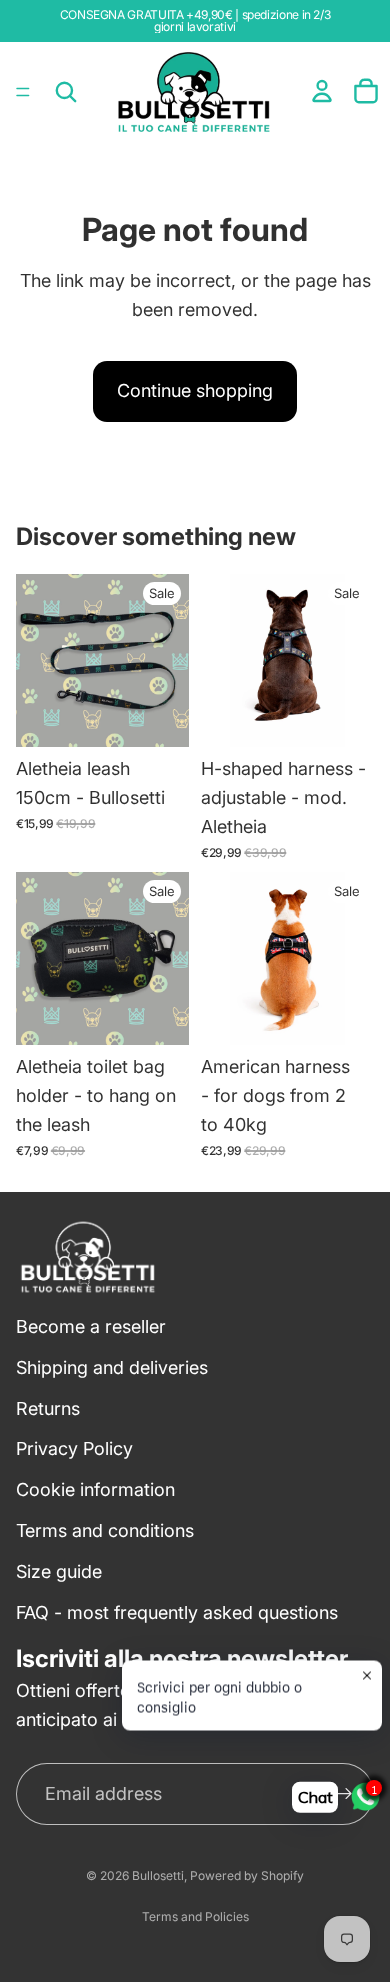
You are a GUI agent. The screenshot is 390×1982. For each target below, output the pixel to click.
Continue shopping (195, 390)
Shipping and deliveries (112, 1367)
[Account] (322, 91)
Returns (48, 1407)
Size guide (59, 1571)
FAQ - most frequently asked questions (177, 1611)
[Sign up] (344, 1794)
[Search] (66, 92)
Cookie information (95, 1489)
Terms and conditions (105, 1530)
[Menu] (23, 92)
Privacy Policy (74, 1448)
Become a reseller (91, 1326)
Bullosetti (158, 1875)
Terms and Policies (195, 1916)
